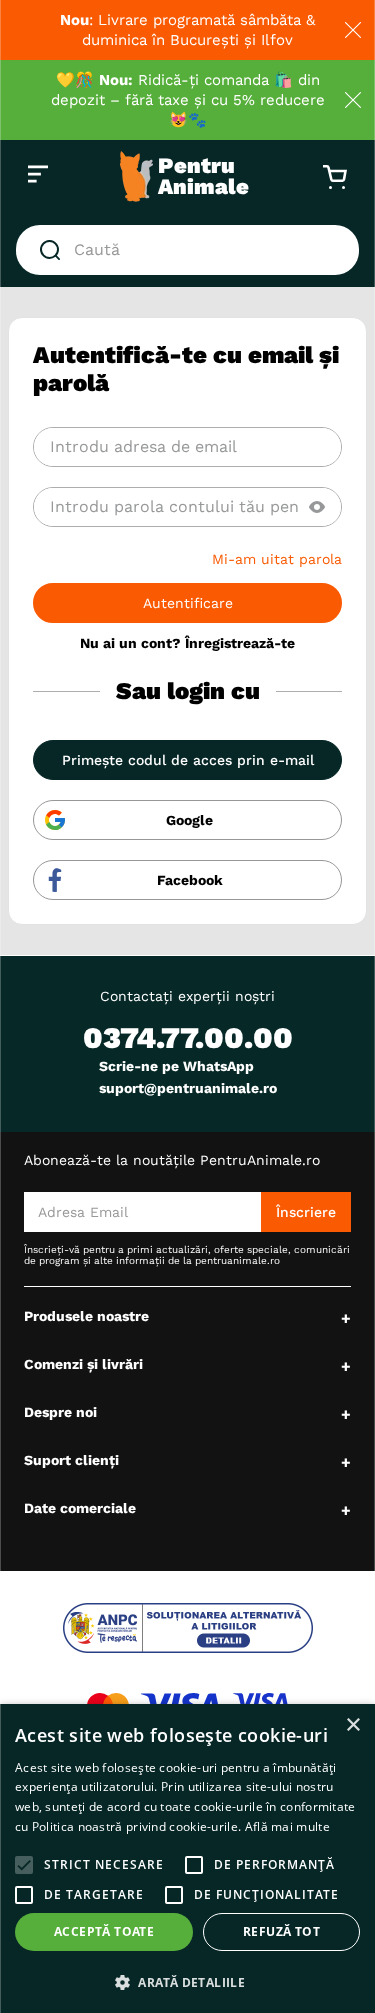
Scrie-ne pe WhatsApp (176, 1066)
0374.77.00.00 (188, 1037)
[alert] (187, 1858)
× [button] (352, 1725)
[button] (317, 507)
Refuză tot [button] (281, 1931)
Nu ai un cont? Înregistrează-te (187, 643)
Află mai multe (287, 1826)
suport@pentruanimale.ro (188, 1088)
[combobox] (187, 250)
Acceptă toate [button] (104, 1931)
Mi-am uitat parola (277, 559)
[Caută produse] (54, 250)
